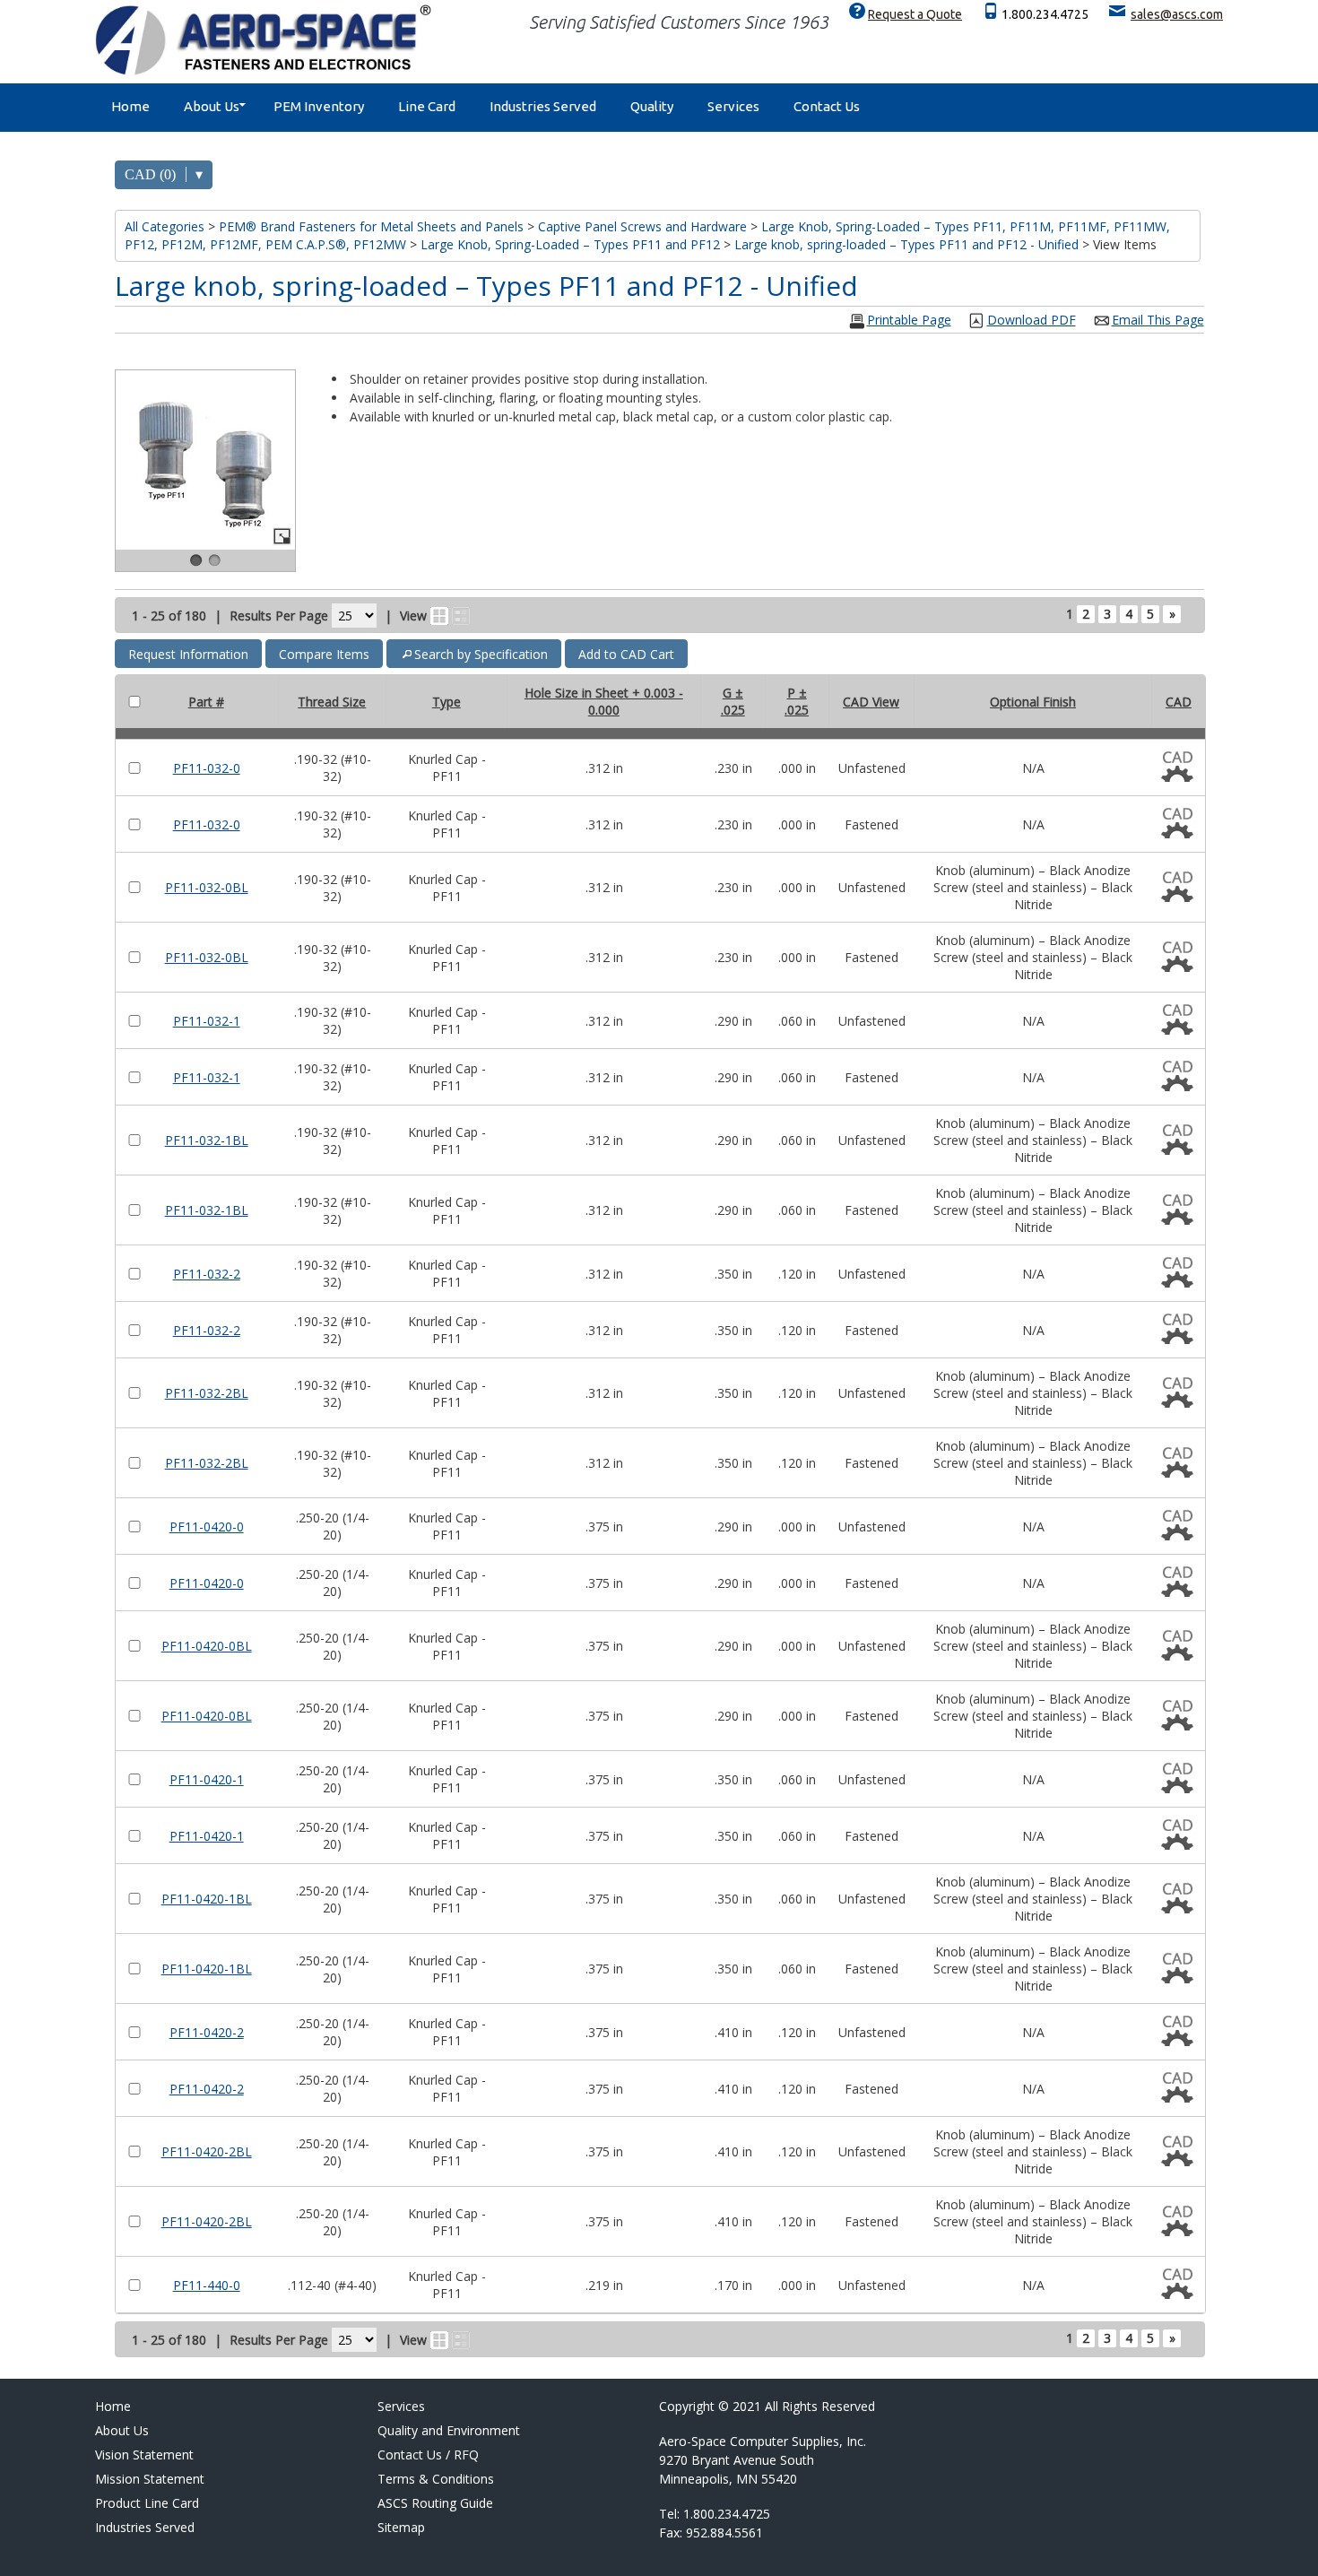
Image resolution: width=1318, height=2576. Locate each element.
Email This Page (1158, 320)
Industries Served (543, 106)
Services (733, 106)
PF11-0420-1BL (207, 1899)
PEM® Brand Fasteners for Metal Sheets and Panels (371, 226)
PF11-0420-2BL (207, 2151)
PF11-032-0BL (207, 887)
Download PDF (1032, 320)
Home (130, 106)
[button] (188, 654)
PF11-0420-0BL (207, 1646)
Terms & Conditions (436, 2479)
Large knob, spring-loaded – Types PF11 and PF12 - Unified (906, 244)
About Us (212, 106)
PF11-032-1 (207, 1021)
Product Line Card (147, 2503)
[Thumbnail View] (439, 616)
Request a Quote (915, 14)
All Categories (165, 226)
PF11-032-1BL (207, 1140)
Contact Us (827, 106)
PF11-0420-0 (207, 1527)
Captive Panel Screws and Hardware (642, 226)
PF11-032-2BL (207, 1393)
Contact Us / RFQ (428, 2455)
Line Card (427, 106)
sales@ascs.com (1177, 14)
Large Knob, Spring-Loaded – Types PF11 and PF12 (570, 244)
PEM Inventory (319, 106)
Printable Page (909, 320)
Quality (652, 106)
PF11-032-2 (207, 1274)
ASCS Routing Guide (435, 2503)
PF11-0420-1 (207, 1779)
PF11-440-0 (207, 2285)
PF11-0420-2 (207, 2032)
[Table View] (461, 616)
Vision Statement (144, 2455)
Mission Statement (150, 2479)
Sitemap (401, 2527)
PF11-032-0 (207, 768)
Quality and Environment (449, 2430)
